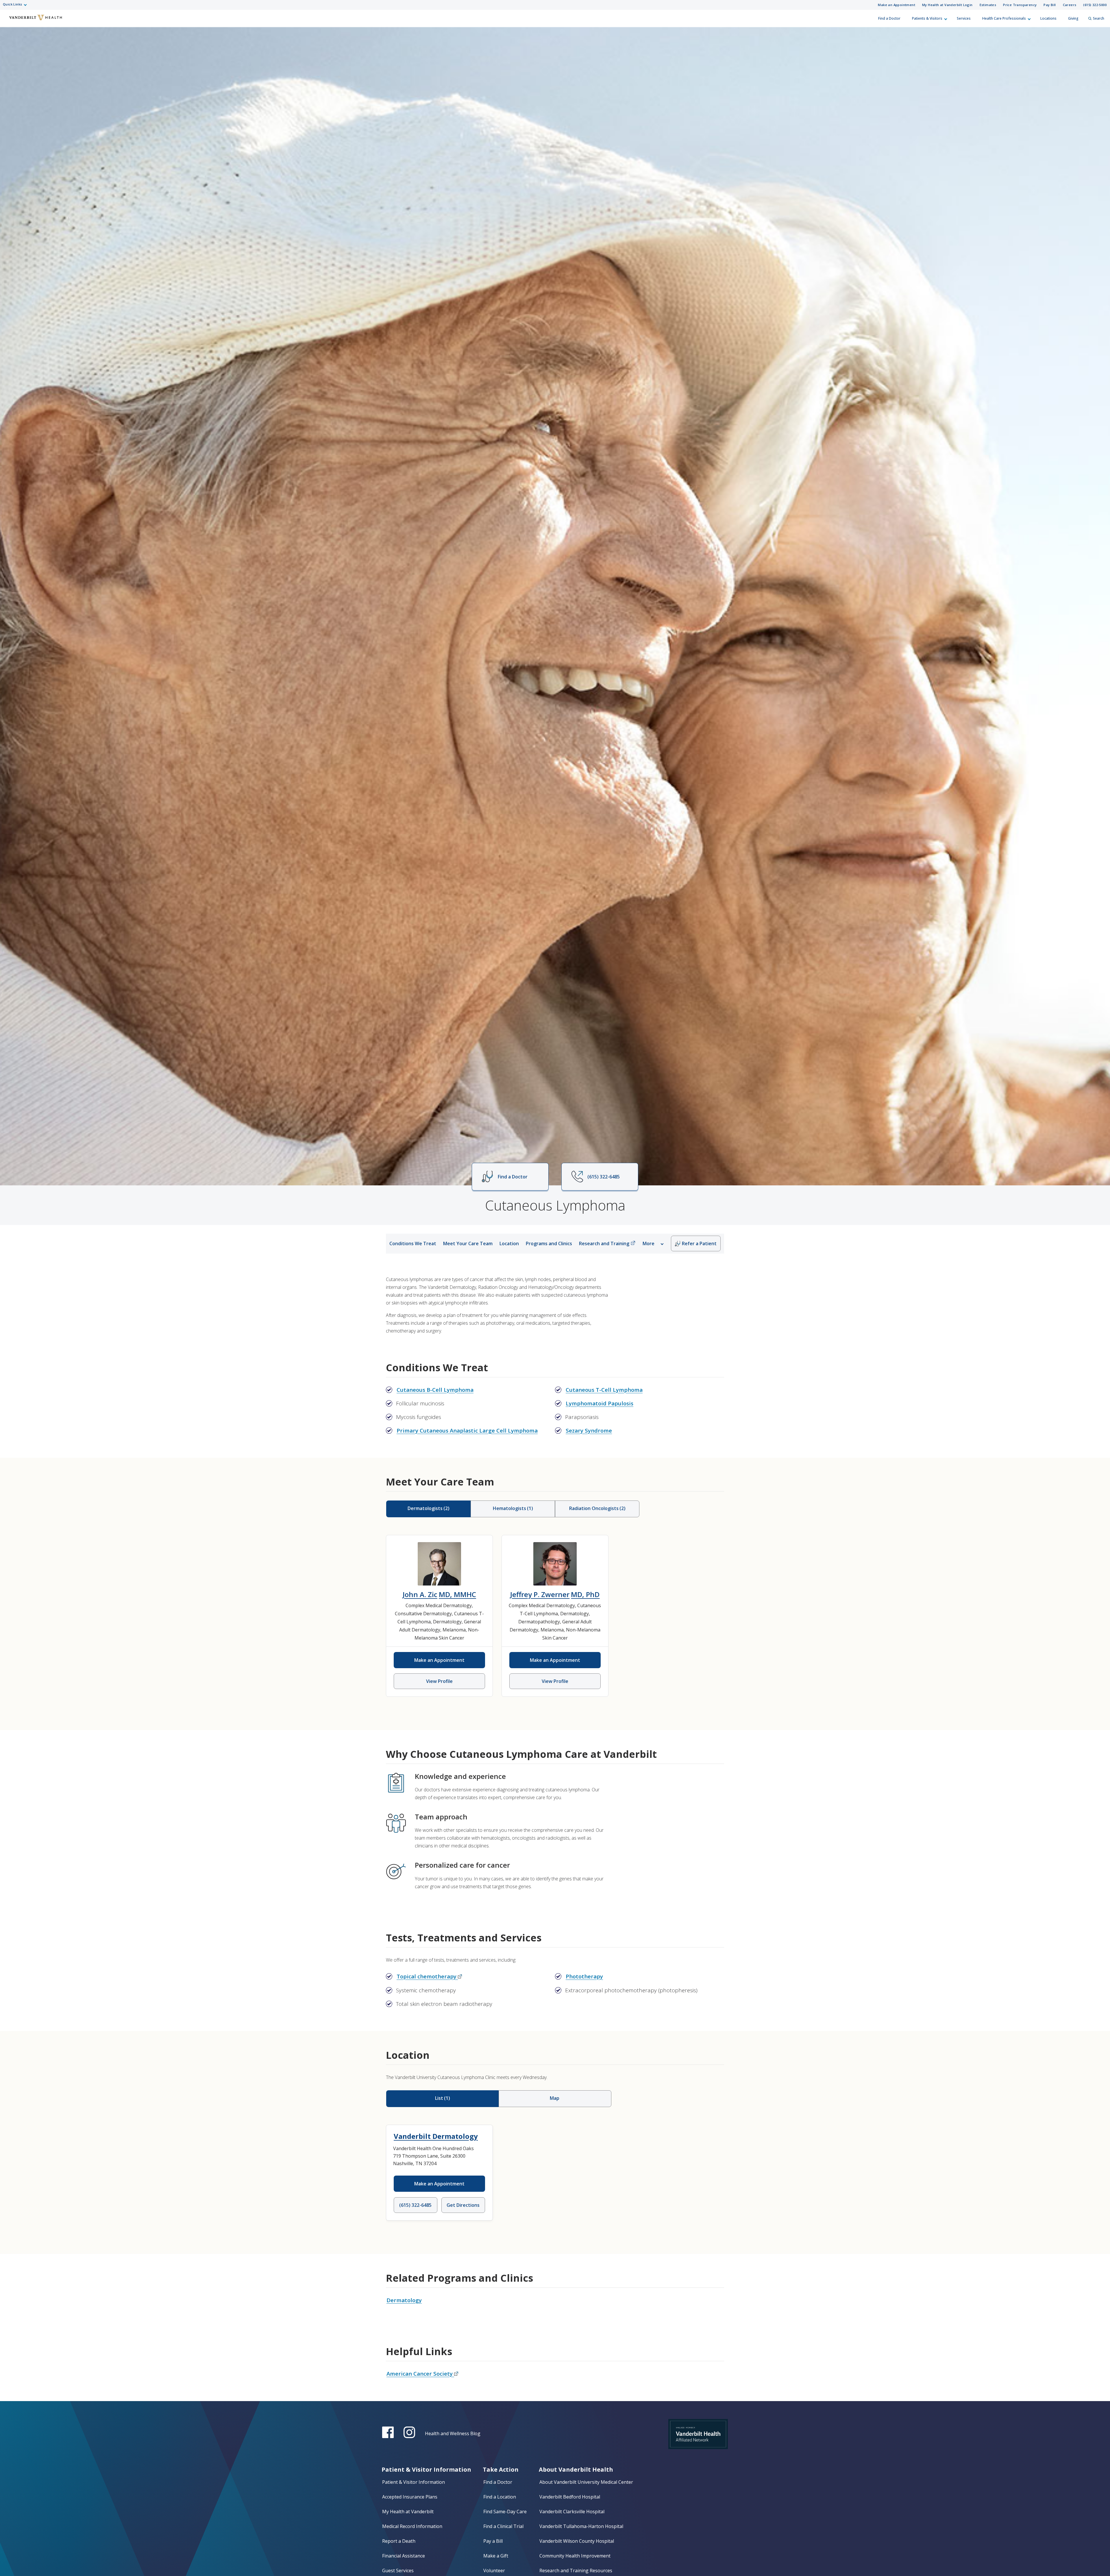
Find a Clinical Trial (503, 2526)
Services (964, 18)
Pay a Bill (493, 2541)
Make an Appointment (897, 5)
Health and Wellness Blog (453, 2433)
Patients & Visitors (927, 18)
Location (509, 1243)
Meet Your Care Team (468, 1243)
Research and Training (604, 1243)
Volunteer (494, 2571)
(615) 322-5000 (1095, 5)
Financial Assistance (404, 2556)
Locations (1048, 18)
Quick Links (12, 4)
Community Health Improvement (575, 2556)
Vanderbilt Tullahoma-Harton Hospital (581, 2526)
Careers (1070, 5)
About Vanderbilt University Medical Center (586, 2482)
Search (1099, 18)
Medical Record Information (412, 2526)
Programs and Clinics (549, 1243)
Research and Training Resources (576, 2571)
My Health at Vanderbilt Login (947, 5)
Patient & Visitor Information (414, 2482)
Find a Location (500, 2497)
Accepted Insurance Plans (410, 2497)
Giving (1073, 18)
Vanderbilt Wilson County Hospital (577, 2541)
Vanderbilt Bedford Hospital (570, 2497)
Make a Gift (496, 2556)
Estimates (988, 5)
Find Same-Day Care (505, 2512)
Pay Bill (1050, 5)
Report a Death (399, 2541)
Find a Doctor (889, 18)
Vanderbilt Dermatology (436, 2136)
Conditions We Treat (413, 1243)
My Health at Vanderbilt (408, 2512)
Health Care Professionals (1004, 18)
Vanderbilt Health (9, 21)
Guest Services (398, 2571)
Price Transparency (1020, 5)
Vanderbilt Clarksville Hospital (572, 2512)
